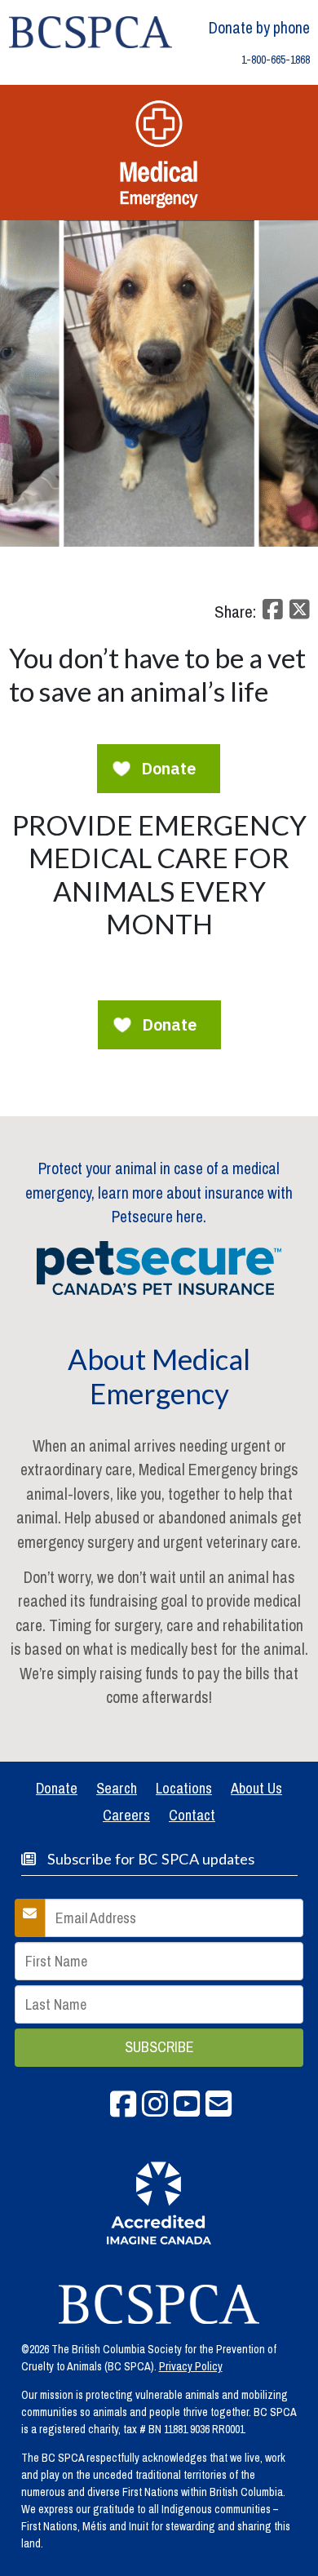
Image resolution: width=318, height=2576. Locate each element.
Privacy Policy (191, 2366)
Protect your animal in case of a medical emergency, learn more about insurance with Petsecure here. (159, 1193)
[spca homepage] (159, 2304)
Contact (192, 1815)
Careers (126, 1815)
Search (117, 1788)
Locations (184, 1788)
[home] (91, 31)
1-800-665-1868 (276, 60)
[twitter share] (298, 614)
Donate (57, 1788)
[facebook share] (271, 614)
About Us (256, 1788)
